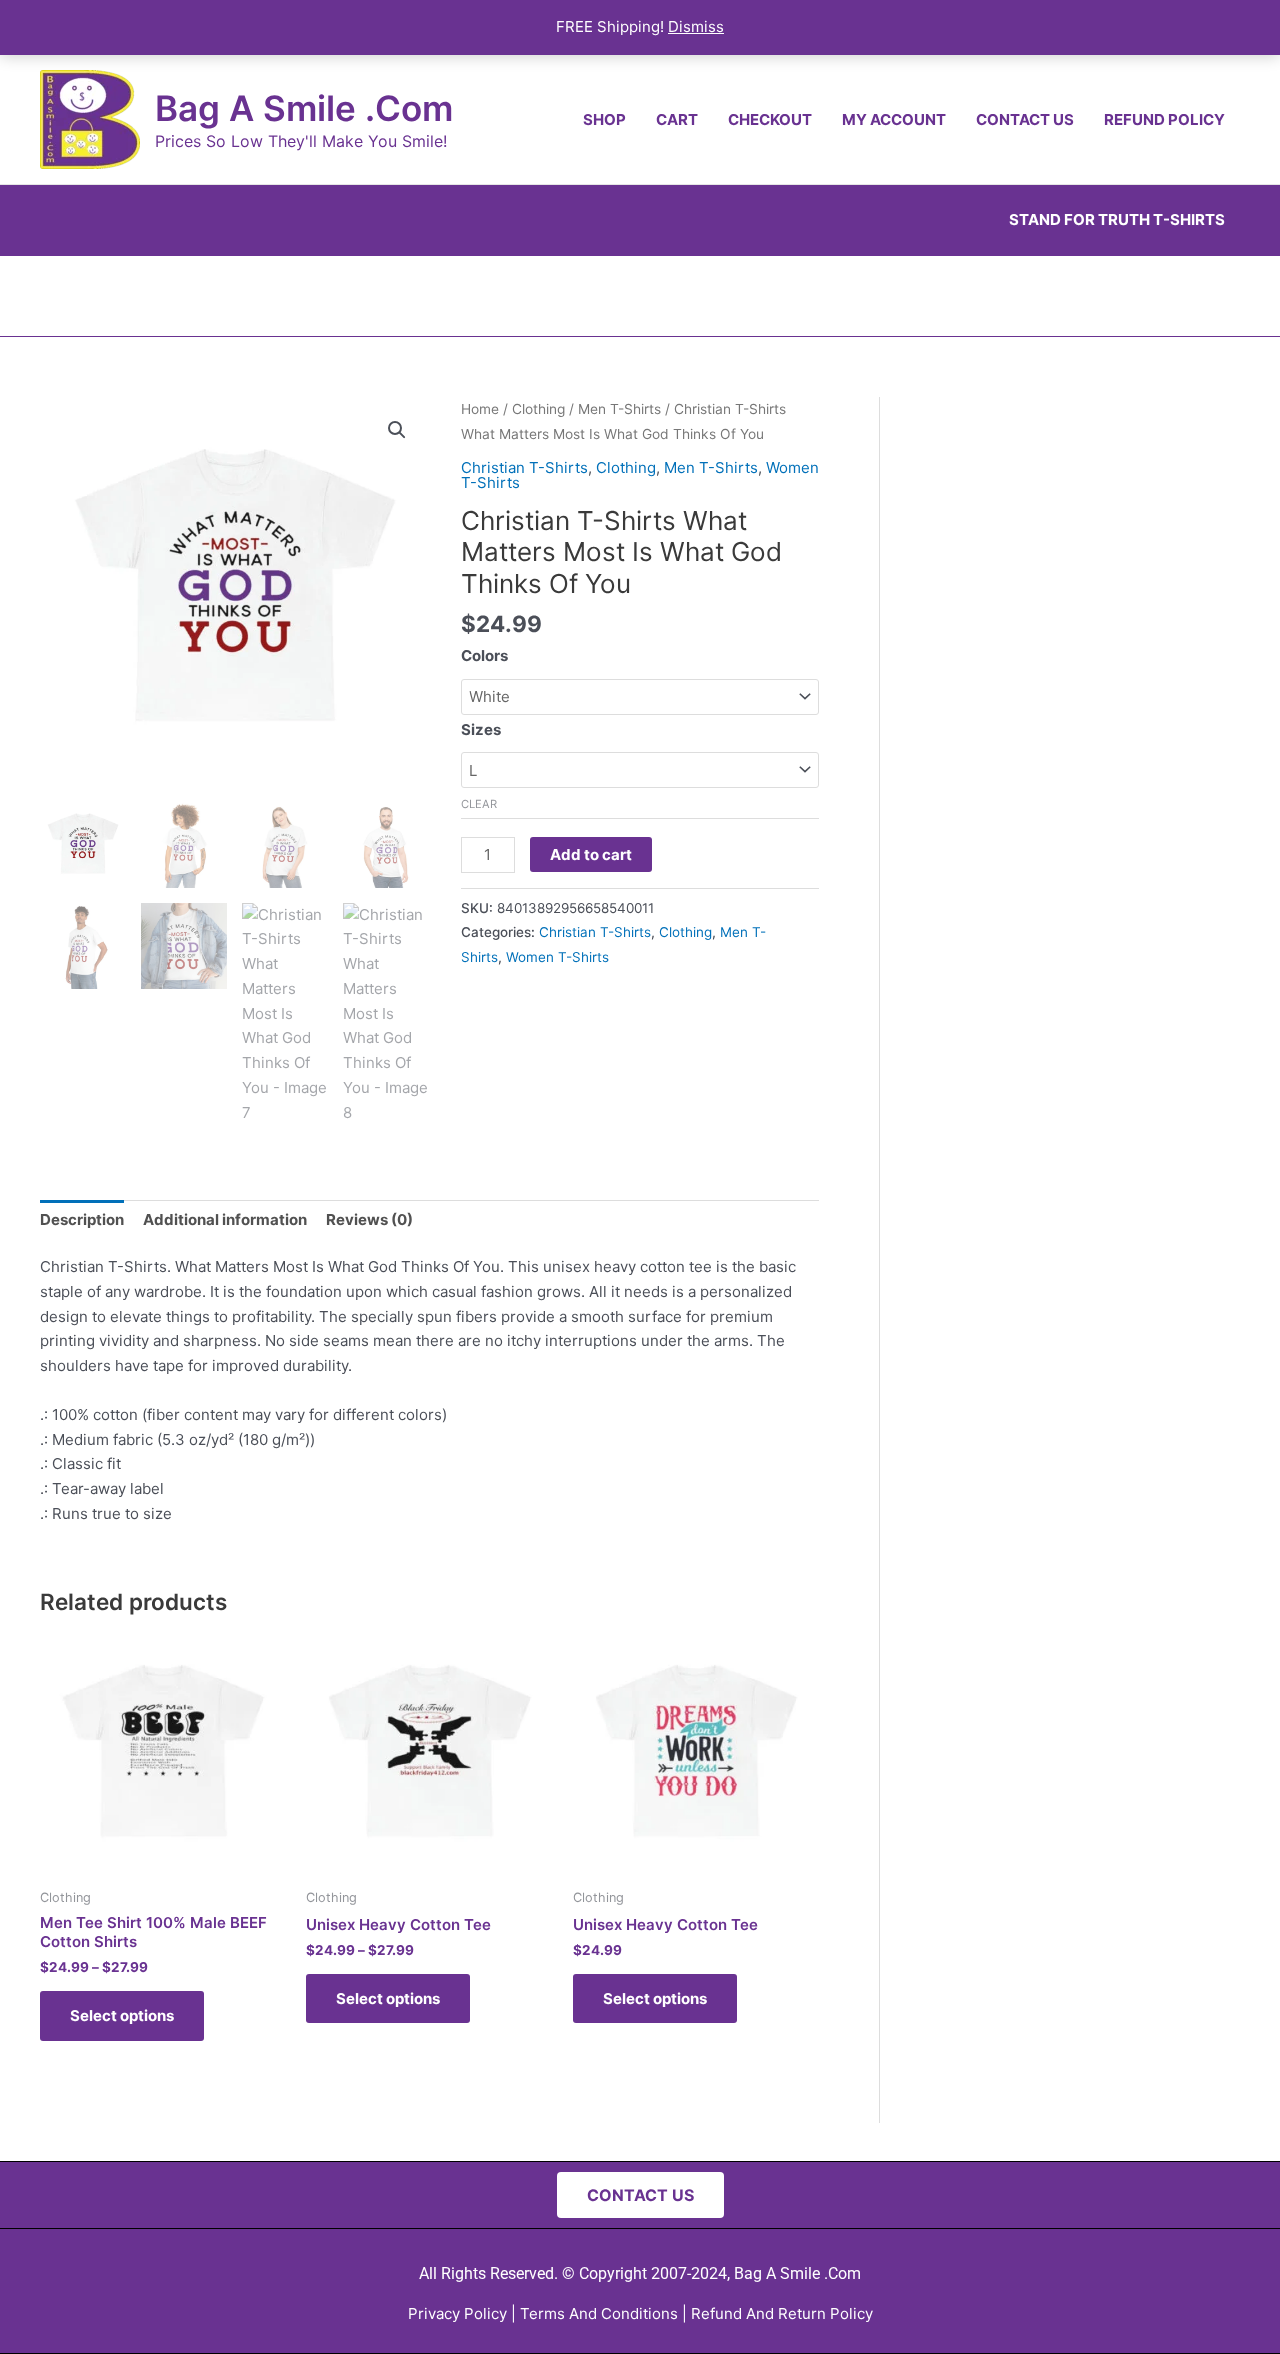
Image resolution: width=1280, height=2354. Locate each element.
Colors (484, 655)
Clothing (538, 409)
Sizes (481, 729)
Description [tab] (82, 1219)
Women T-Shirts (557, 957)
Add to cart (591, 854)
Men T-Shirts (619, 409)
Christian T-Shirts (524, 467)
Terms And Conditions (599, 2313)
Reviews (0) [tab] (369, 1219)
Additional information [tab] (225, 1219)
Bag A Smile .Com (304, 108)
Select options (122, 2015)
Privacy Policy (457, 2313)
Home (480, 409)
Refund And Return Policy (782, 2313)
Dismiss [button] (696, 26)
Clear (479, 804)
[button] (397, 430)
